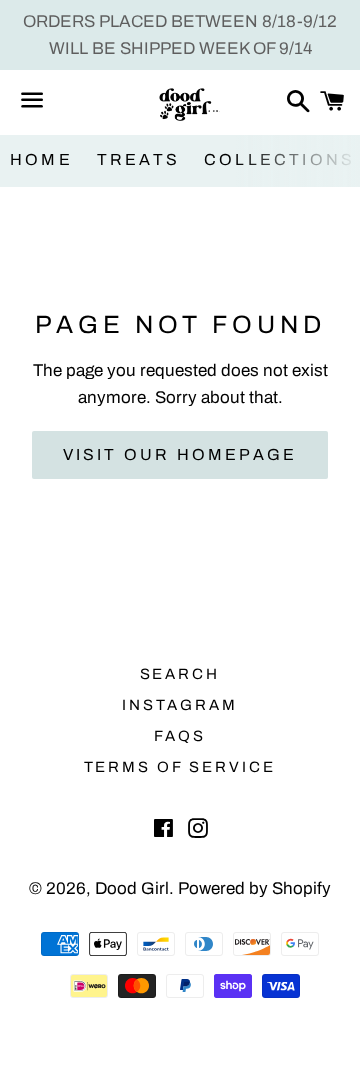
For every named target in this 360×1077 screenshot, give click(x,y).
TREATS (138, 159)
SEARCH (180, 674)
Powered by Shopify (254, 888)
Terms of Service (180, 767)
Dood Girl (132, 888)
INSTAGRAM (180, 705)
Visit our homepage (180, 454)
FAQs (180, 736)
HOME (41, 159)
